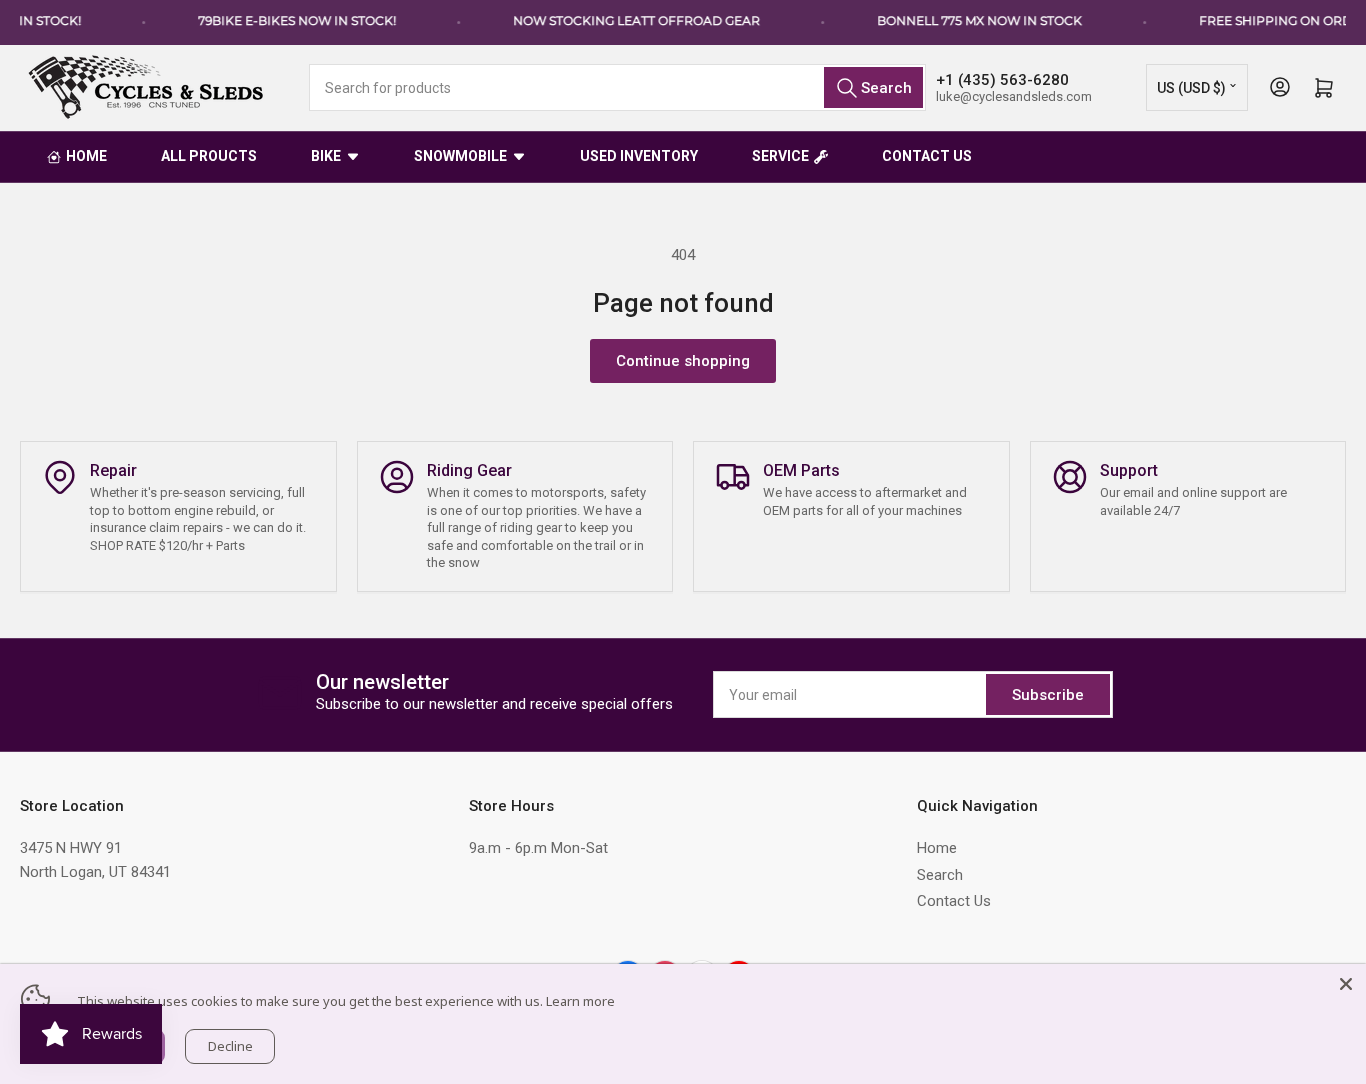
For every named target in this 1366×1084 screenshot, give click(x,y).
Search (940, 875)
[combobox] (617, 87)
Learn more (580, 1001)
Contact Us (954, 901)
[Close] (1346, 984)
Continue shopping (683, 361)
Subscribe (1048, 695)
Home (937, 848)
